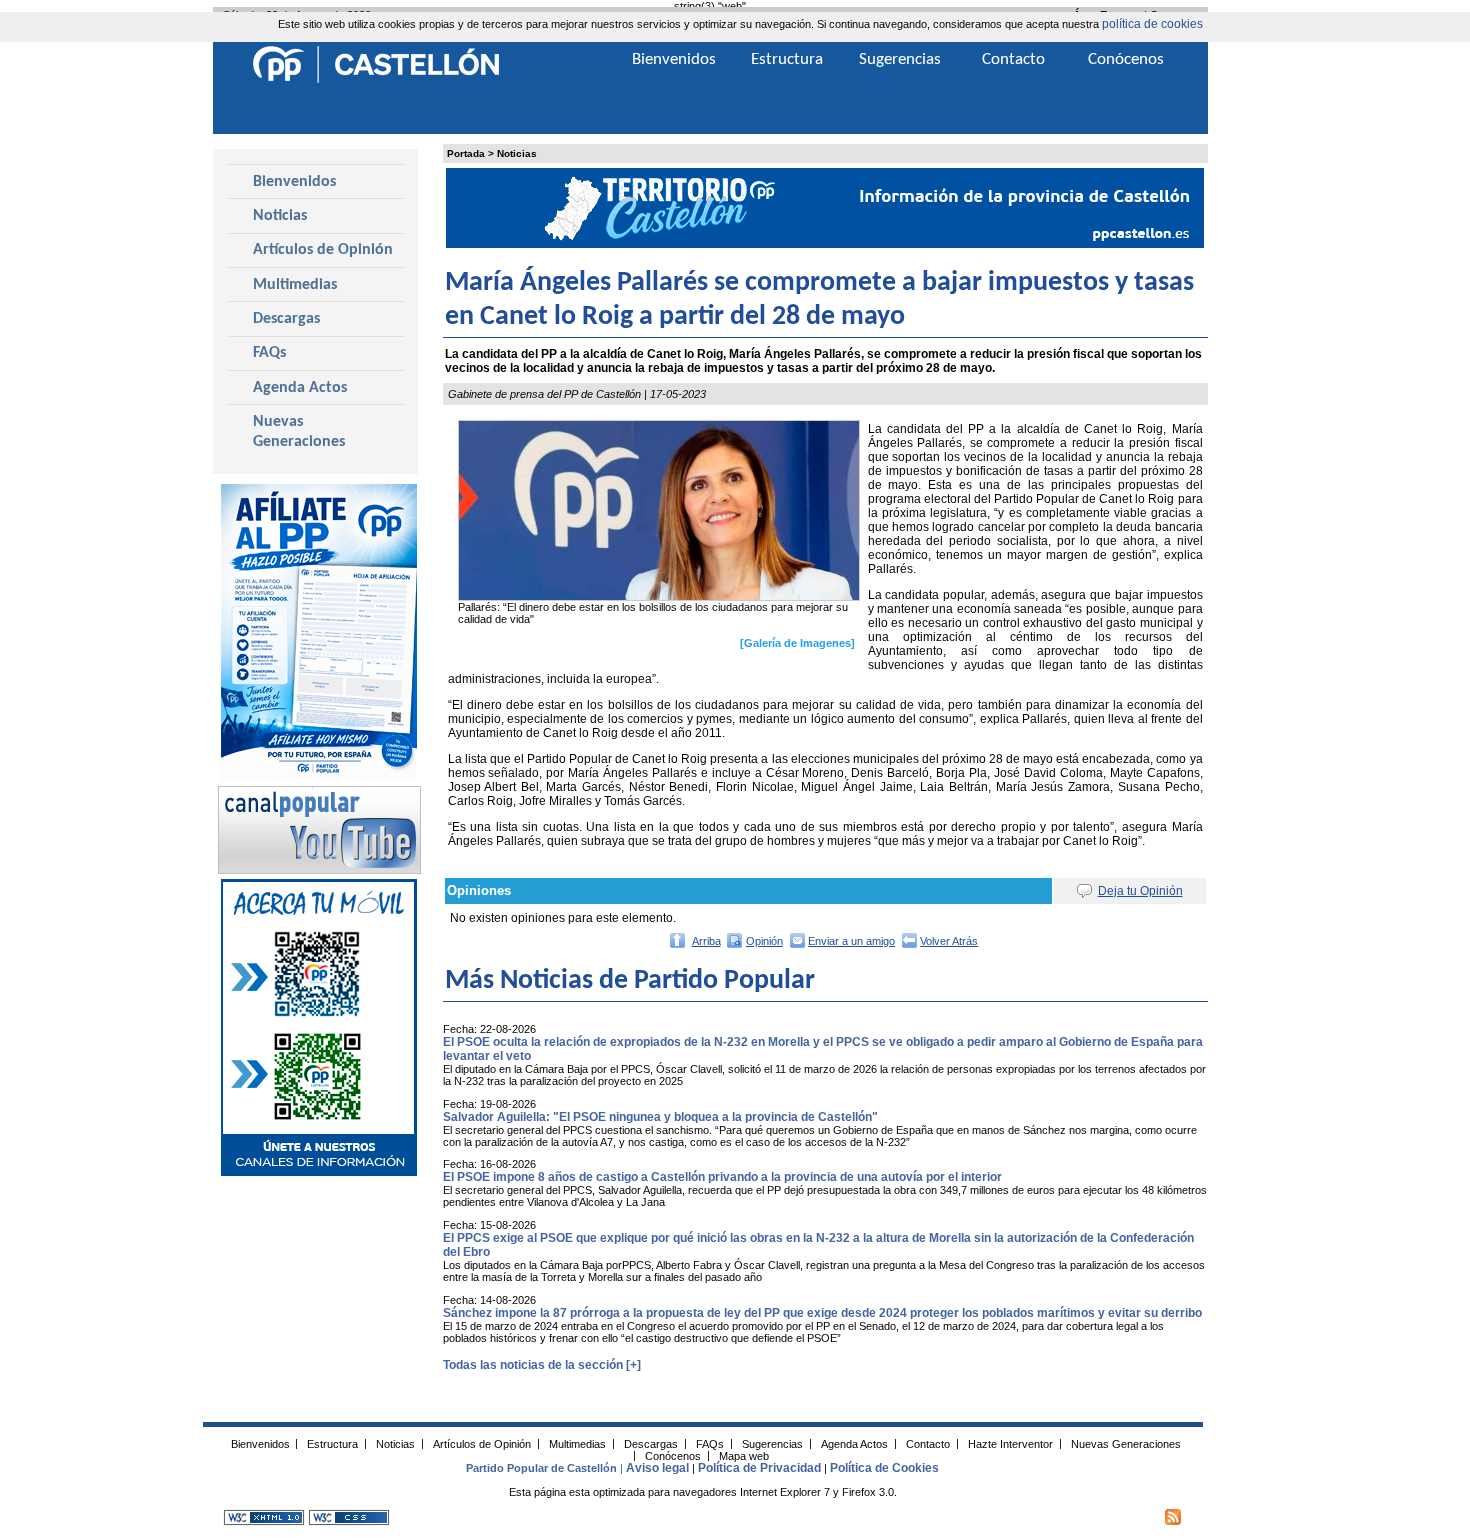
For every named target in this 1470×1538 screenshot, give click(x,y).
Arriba (706, 941)
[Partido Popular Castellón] (376, 80)
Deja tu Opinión (1140, 891)
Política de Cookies (884, 1468)
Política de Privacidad (759, 1468)
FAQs (269, 353)
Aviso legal (657, 1468)
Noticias (517, 153)
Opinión (764, 941)
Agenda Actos (300, 388)
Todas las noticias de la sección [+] (542, 1365)
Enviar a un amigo (851, 941)
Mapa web (744, 1455)
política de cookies (1152, 24)
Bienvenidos (294, 182)
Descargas (286, 319)
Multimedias (295, 285)
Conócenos (1126, 59)
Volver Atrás (949, 941)
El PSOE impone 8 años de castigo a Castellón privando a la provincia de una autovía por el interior (722, 1177)
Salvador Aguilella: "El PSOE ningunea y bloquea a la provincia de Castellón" (660, 1117)
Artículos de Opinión (323, 250)
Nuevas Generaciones (299, 432)
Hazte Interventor (1010, 1443)
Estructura (787, 59)
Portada (466, 153)
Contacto (1013, 59)
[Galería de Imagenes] (797, 643)
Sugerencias (900, 59)
